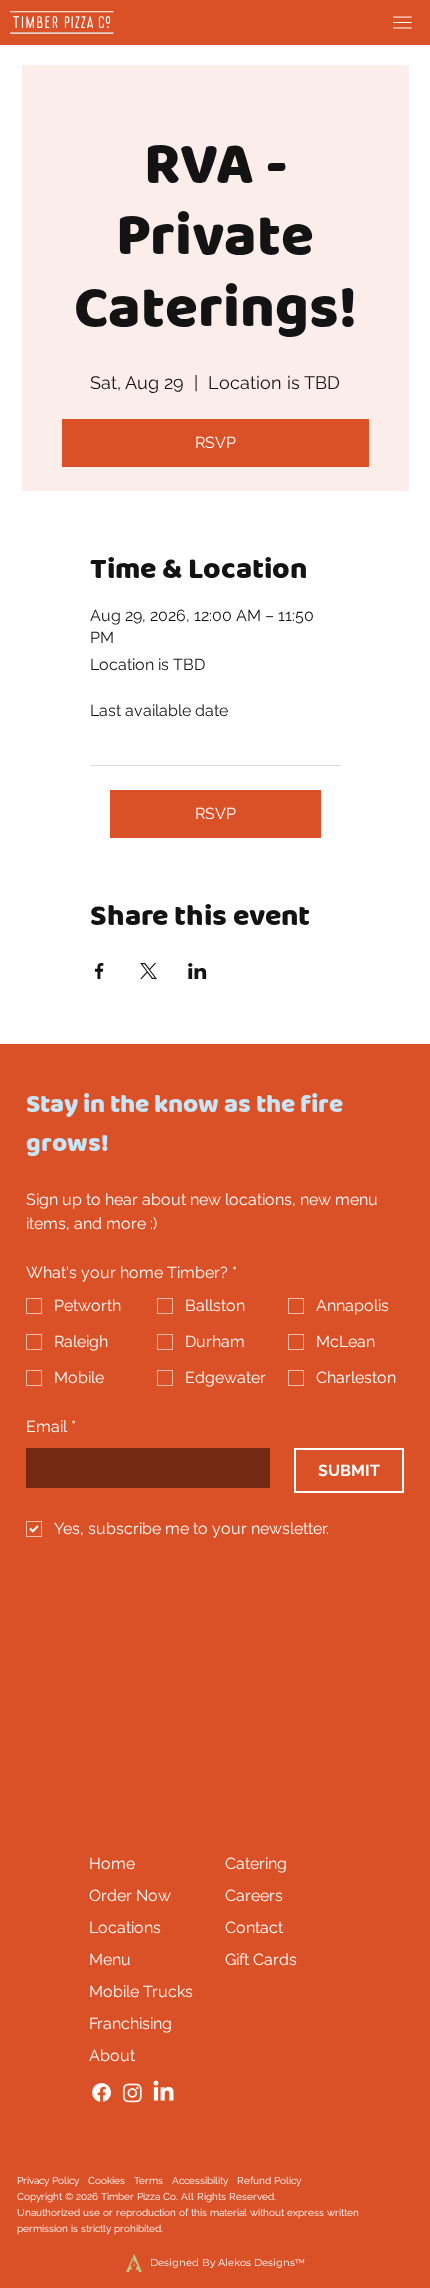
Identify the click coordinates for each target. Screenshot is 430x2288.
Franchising (130, 2023)
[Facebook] (101, 2092)
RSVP (215, 442)
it (146, 2228)
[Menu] (402, 22)
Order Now (130, 1895)
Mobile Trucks (141, 1991)
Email (51, 1426)
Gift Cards (261, 1959)
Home (112, 1863)
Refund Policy (269, 2180)
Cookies (106, 2180)
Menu (110, 1959)
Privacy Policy (48, 2180)
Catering (256, 1863)
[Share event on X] (148, 971)
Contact (254, 1927)
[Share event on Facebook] (99, 971)
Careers (254, 1895)
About (112, 2055)
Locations (125, 1927)
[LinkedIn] (163, 2092)
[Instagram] (132, 2092)
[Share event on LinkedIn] (197, 971)
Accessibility (200, 2180)
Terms (148, 2180)
